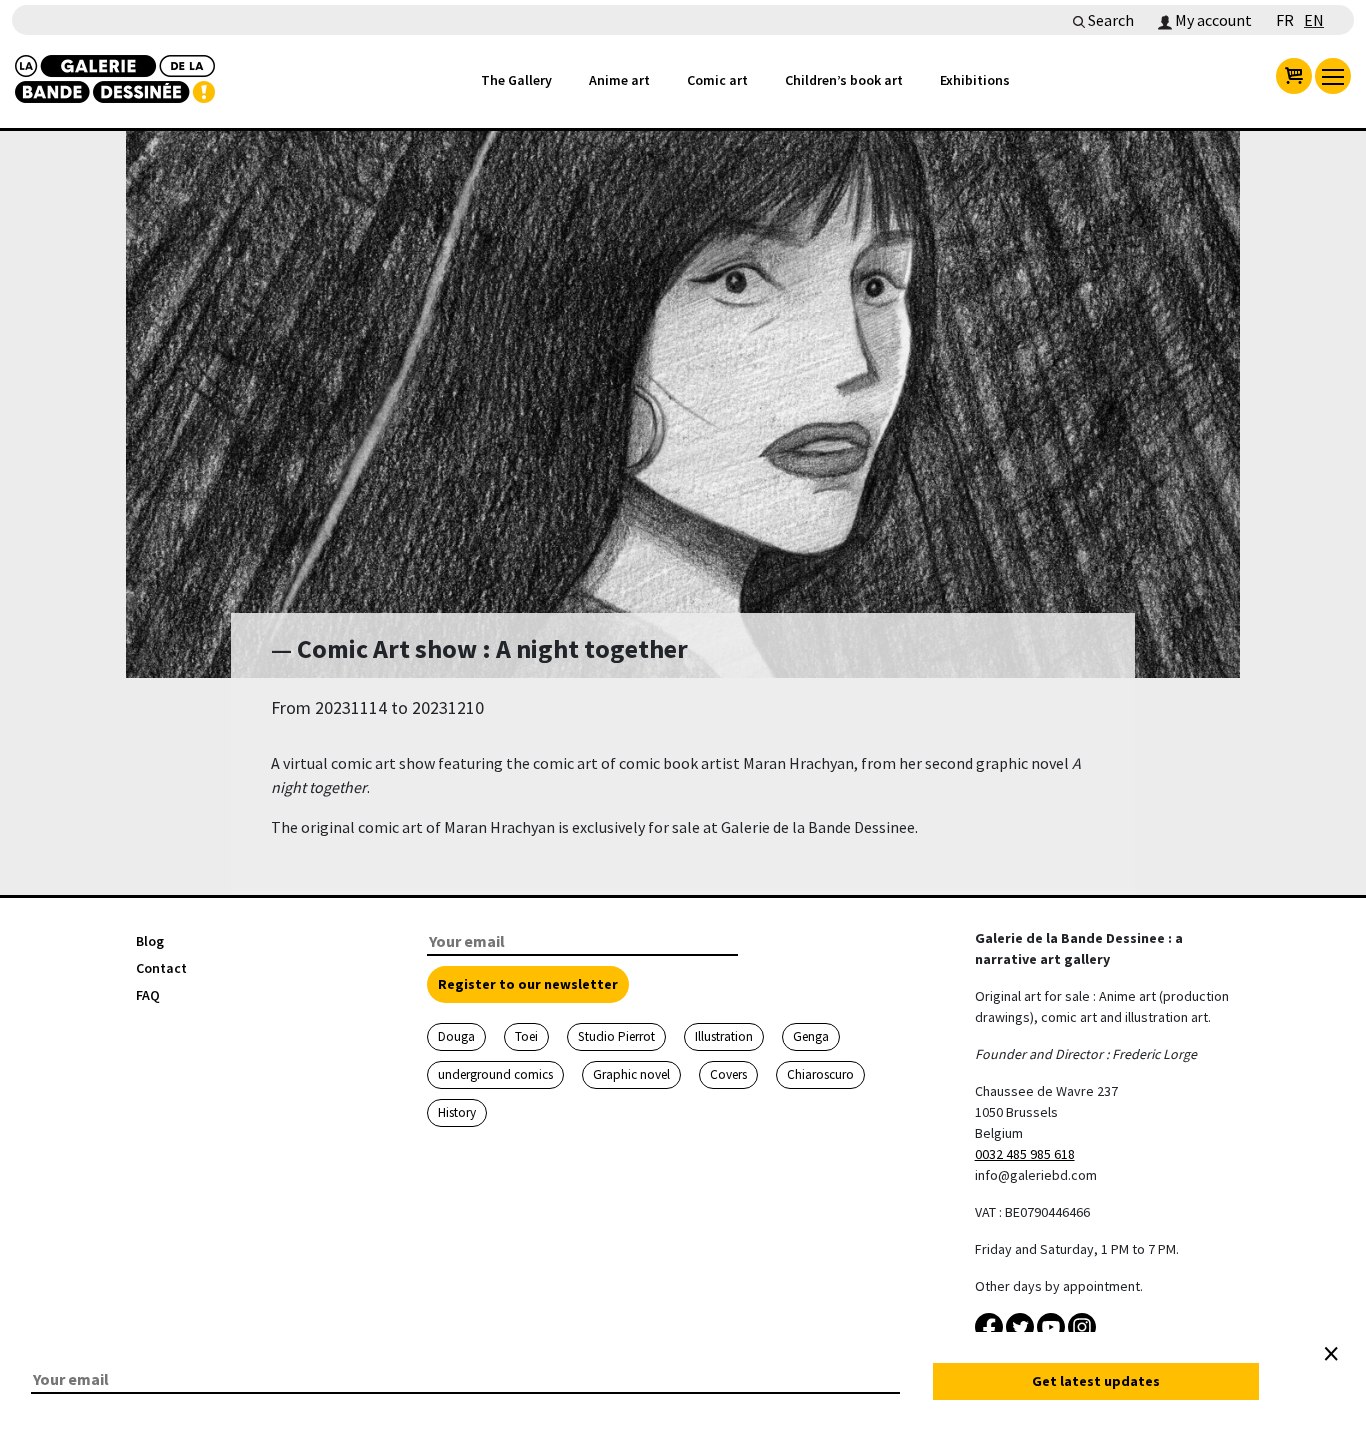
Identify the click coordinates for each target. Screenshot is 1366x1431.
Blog (150, 941)
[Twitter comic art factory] (1021, 1325)
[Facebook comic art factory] (990, 1325)
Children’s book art (844, 80)
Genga (811, 1036)
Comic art (717, 80)
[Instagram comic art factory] (1082, 1325)
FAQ (148, 995)
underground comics (495, 1074)
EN (1314, 20)
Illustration (724, 1036)
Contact (161, 968)
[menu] (1333, 76)
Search (1109, 20)
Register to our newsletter (528, 984)
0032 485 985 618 (1025, 1154)
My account (1212, 20)
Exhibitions (975, 80)
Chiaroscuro (820, 1074)
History (457, 1112)
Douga (456, 1036)
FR (1285, 20)
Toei (526, 1036)
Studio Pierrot (616, 1036)
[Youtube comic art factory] (1052, 1325)
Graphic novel (631, 1074)
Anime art (619, 80)
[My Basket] (1294, 76)
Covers (728, 1074)
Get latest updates (1096, 1381)
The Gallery (516, 80)
